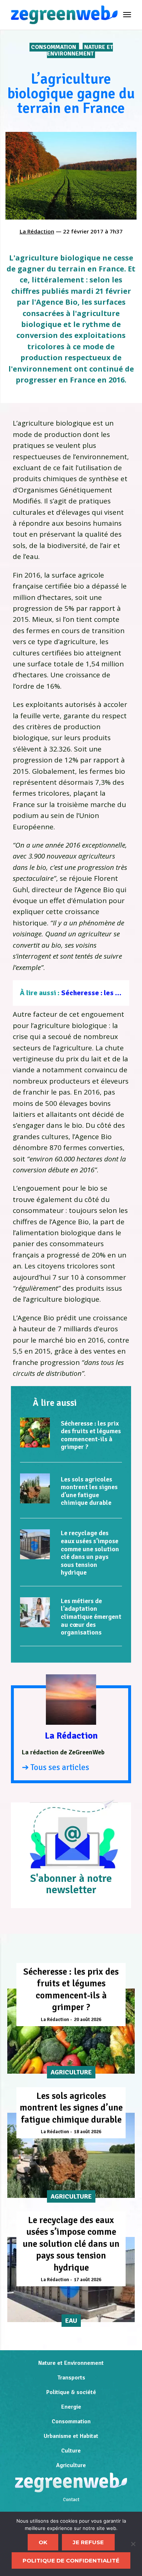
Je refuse (88, 2542)
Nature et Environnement (80, 50)
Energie (71, 2407)
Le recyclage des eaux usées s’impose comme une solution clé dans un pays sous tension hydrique (90, 1553)
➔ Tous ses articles (56, 1767)
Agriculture (71, 2465)
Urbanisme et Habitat (71, 2436)
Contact (71, 2500)
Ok (43, 2542)
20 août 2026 (88, 2020)
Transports (71, 2378)
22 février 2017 (83, 231)
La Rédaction (37, 231)
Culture (71, 2451)
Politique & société (71, 2392)
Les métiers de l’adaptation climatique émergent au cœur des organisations (91, 1617)
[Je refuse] (133, 2544)
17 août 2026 (88, 2280)
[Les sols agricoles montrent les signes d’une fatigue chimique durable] (35, 1488)
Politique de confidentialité (71, 2560)
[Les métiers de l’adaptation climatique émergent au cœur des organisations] (35, 1612)
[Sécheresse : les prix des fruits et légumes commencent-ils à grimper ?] (35, 1432)
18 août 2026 (88, 2132)
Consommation (54, 47)
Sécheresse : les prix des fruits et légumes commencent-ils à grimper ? (91, 1435)
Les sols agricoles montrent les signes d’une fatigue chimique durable (89, 1491)
